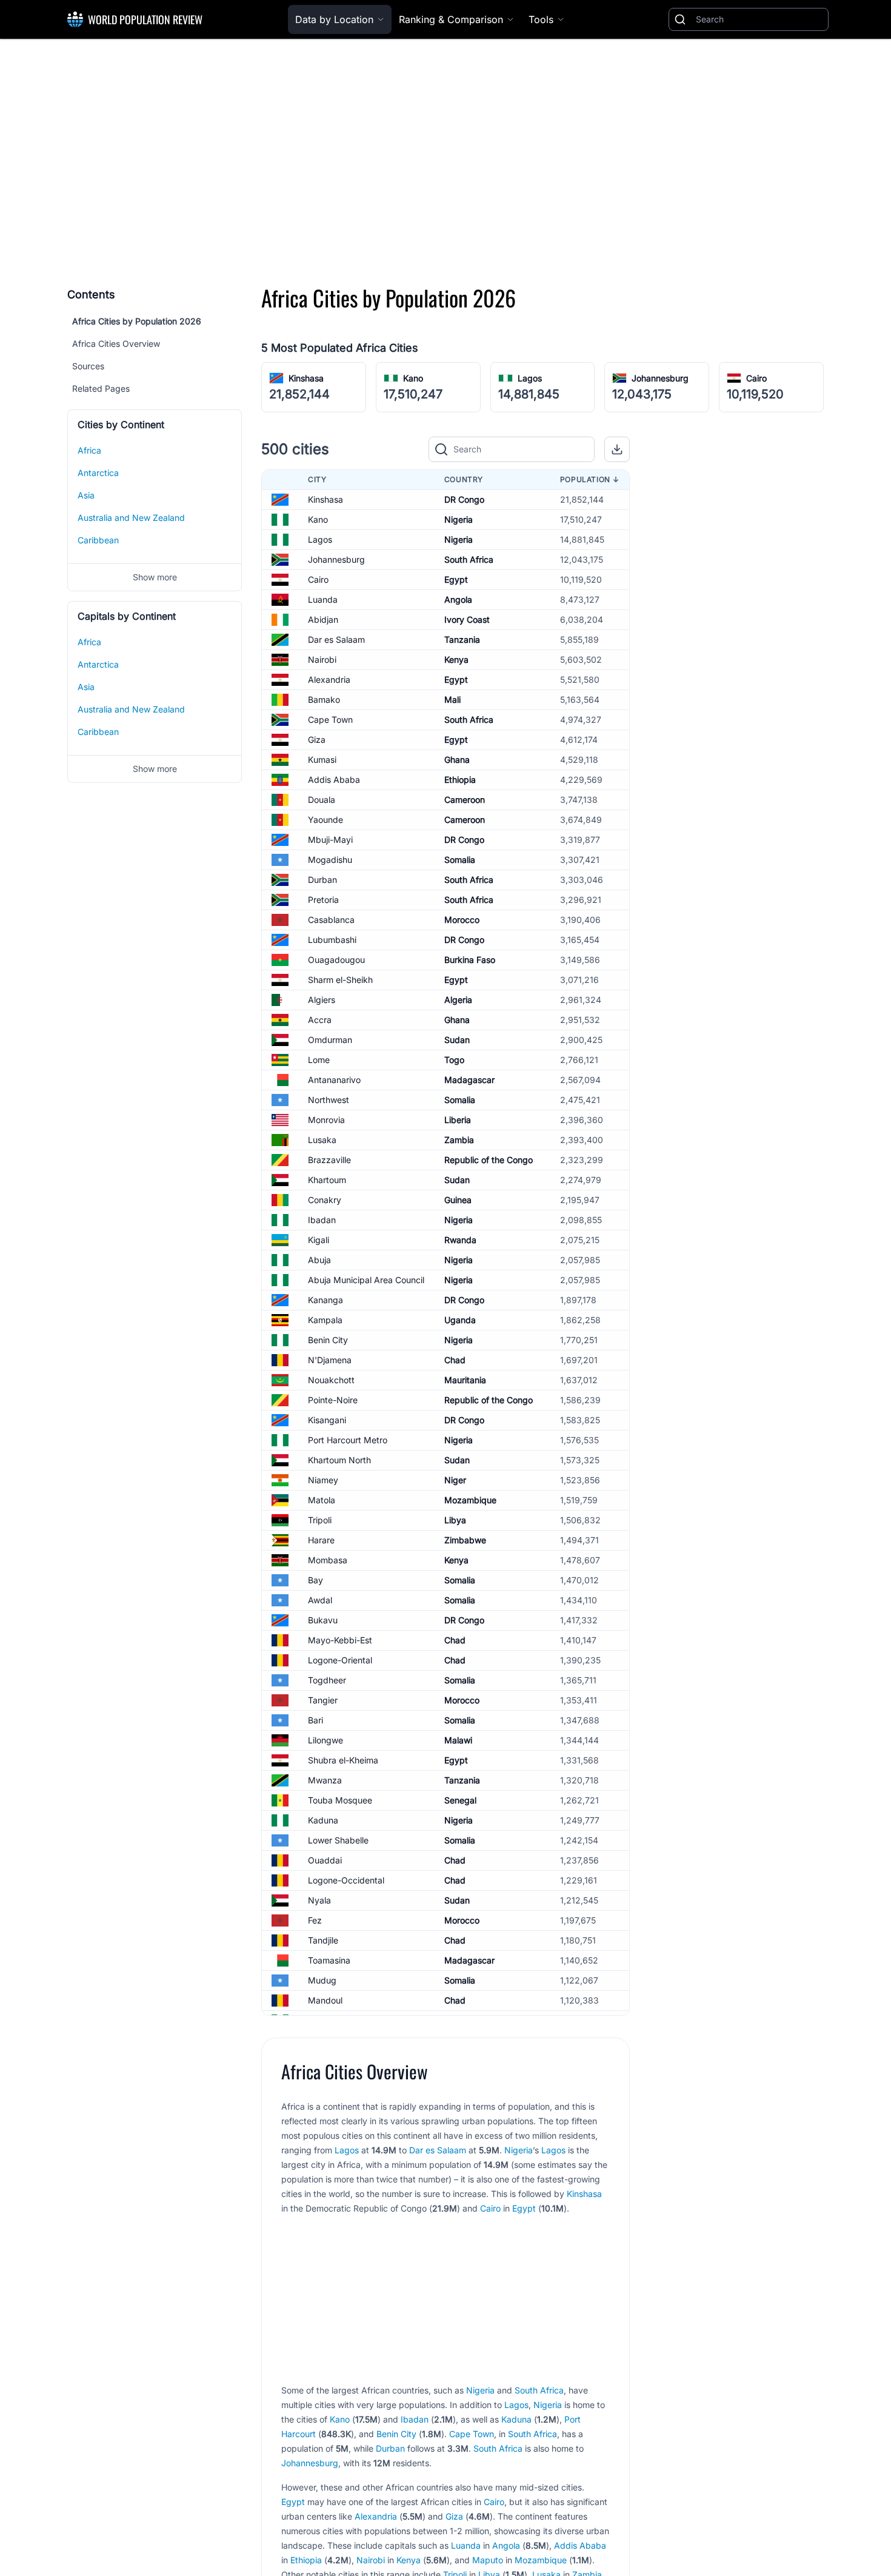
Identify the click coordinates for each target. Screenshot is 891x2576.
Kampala (325, 1320)
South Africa (469, 559)
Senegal (460, 1800)
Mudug (322, 1980)
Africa (89, 450)
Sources (88, 366)
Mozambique (470, 1500)
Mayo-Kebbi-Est (340, 1640)
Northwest (329, 1100)
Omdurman (330, 1040)
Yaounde (325, 820)
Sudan (457, 1040)
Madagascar (469, 1080)
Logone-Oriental (340, 1660)
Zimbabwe (465, 1540)
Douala (322, 800)
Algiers (322, 1000)
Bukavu (323, 1620)
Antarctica (98, 473)
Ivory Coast (467, 619)
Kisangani (327, 1420)
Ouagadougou (336, 960)
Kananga (325, 1300)
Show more (155, 577)
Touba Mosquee (340, 1800)
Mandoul (325, 2000)
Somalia (460, 860)
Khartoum (327, 1180)
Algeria (458, 1000)
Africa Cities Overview (116, 344)
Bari (315, 1720)
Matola (322, 1500)
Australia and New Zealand (131, 518)
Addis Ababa (334, 780)
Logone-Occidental (346, 1880)
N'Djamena (330, 1360)
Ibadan (322, 1220)
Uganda (460, 1320)
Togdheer (327, 1680)
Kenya (456, 659)
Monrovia (326, 1120)
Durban (322, 880)
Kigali (319, 1240)
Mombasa (328, 1560)
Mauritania (465, 1380)
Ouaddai (325, 1860)
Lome (319, 1060)
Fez (315, 1920)
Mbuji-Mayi (330, 840)
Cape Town (330, 719)
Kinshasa (306, 378)
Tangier (323, 1700)
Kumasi (322, 760)
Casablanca (331, 920)
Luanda (323, 599)
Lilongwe (325, 1740)
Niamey (323, 1480)
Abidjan (323, 619)
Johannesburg (660, 378)
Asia (86, 495)
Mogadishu (330, 860)
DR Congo (464, 499)
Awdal (320, 1600)
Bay (315, 1580)
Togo (454, 1060)
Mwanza (325, 1780)
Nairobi (322, 659)
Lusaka (322, 1140)
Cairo (756, 378)
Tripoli (320, 1520)
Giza (317, 740)
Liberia (458, 1120)
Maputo (488, 2560)
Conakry (325, 1200)
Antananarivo (334, 1080)
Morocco (462, 920)
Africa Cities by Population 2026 (137, 321)
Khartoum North (339, 1460)
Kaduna (323, 1820)
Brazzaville (329, 1160)
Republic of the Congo (489, 1160)
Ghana (457, 760)
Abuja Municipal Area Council (366, 1280)
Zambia (459, 1140)
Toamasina (329, 1960)
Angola (458, 599)
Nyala (319, 1900)
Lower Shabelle (338, 1840)
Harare (321, 1540)
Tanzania (462, 639)
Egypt (456, 579)
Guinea (458, 1200)
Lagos (530, 378)
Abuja (319, 1260)
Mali (452, 699)
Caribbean (98, 540)
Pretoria (323, 900)
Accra (320, 1020)
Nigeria (459, 519)
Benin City (328, 1340)
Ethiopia (460, 780)
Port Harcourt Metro (348, 1440)
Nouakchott (331, 1380)
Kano (413, 378)
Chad (455, 1360)
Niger (455, 1480)
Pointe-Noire (333, 1400)
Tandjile (323, 1940)
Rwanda (460, 1240)
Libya (455, 1520)
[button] (617, 449)
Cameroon (465, 800)
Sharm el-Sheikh (340, 980)
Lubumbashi (332, 940)
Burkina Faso (470, 960)
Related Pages (101, 388)
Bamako (324, 699)
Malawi (458, 1740)
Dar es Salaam (336, 639)
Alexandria (329, 679)
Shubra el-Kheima (343, 1760)
